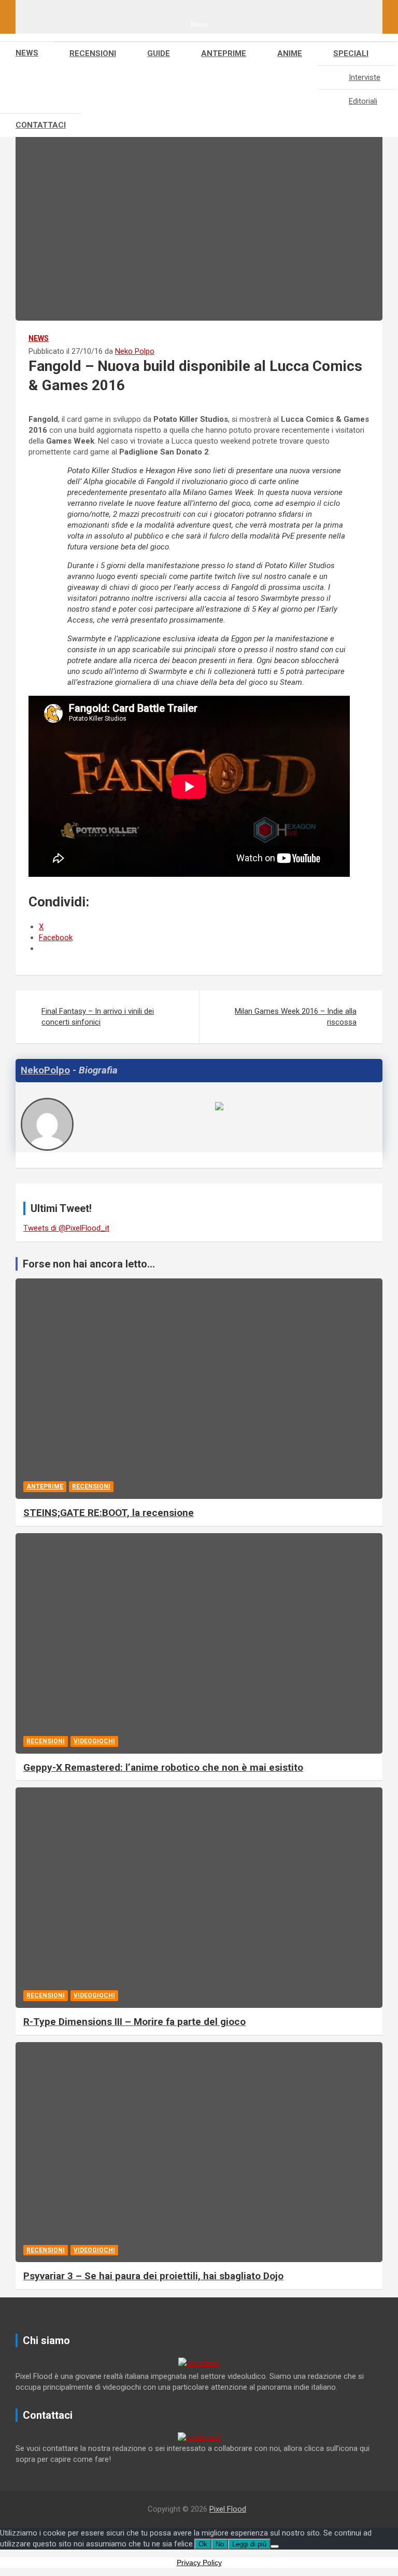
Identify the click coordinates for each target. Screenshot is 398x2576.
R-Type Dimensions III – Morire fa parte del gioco (134, 2022)
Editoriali (363, 101)
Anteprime (224, 53)
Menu (199, 25)
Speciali (351, 53)
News (27, 53)
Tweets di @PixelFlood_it (66, 1228)
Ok (203, 2544)
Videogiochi (94, 1741)
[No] (275, 2546)
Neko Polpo (135, 351)
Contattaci (41, 125)
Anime (290, 53)
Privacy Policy (199, 2563)
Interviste (365, 77)
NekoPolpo (45, 1070)
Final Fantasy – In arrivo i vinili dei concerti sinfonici (98, 1017)
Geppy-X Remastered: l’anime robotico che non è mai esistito (163, 1767)
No (220, 2544)
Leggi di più (249, 2544)
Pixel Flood (228, 2509)
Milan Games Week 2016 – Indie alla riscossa (296, 1017)
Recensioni (93, 53)
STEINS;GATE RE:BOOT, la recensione (109, 1513)
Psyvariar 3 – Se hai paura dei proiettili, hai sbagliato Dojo (153, 2276)
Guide (159, 53)
